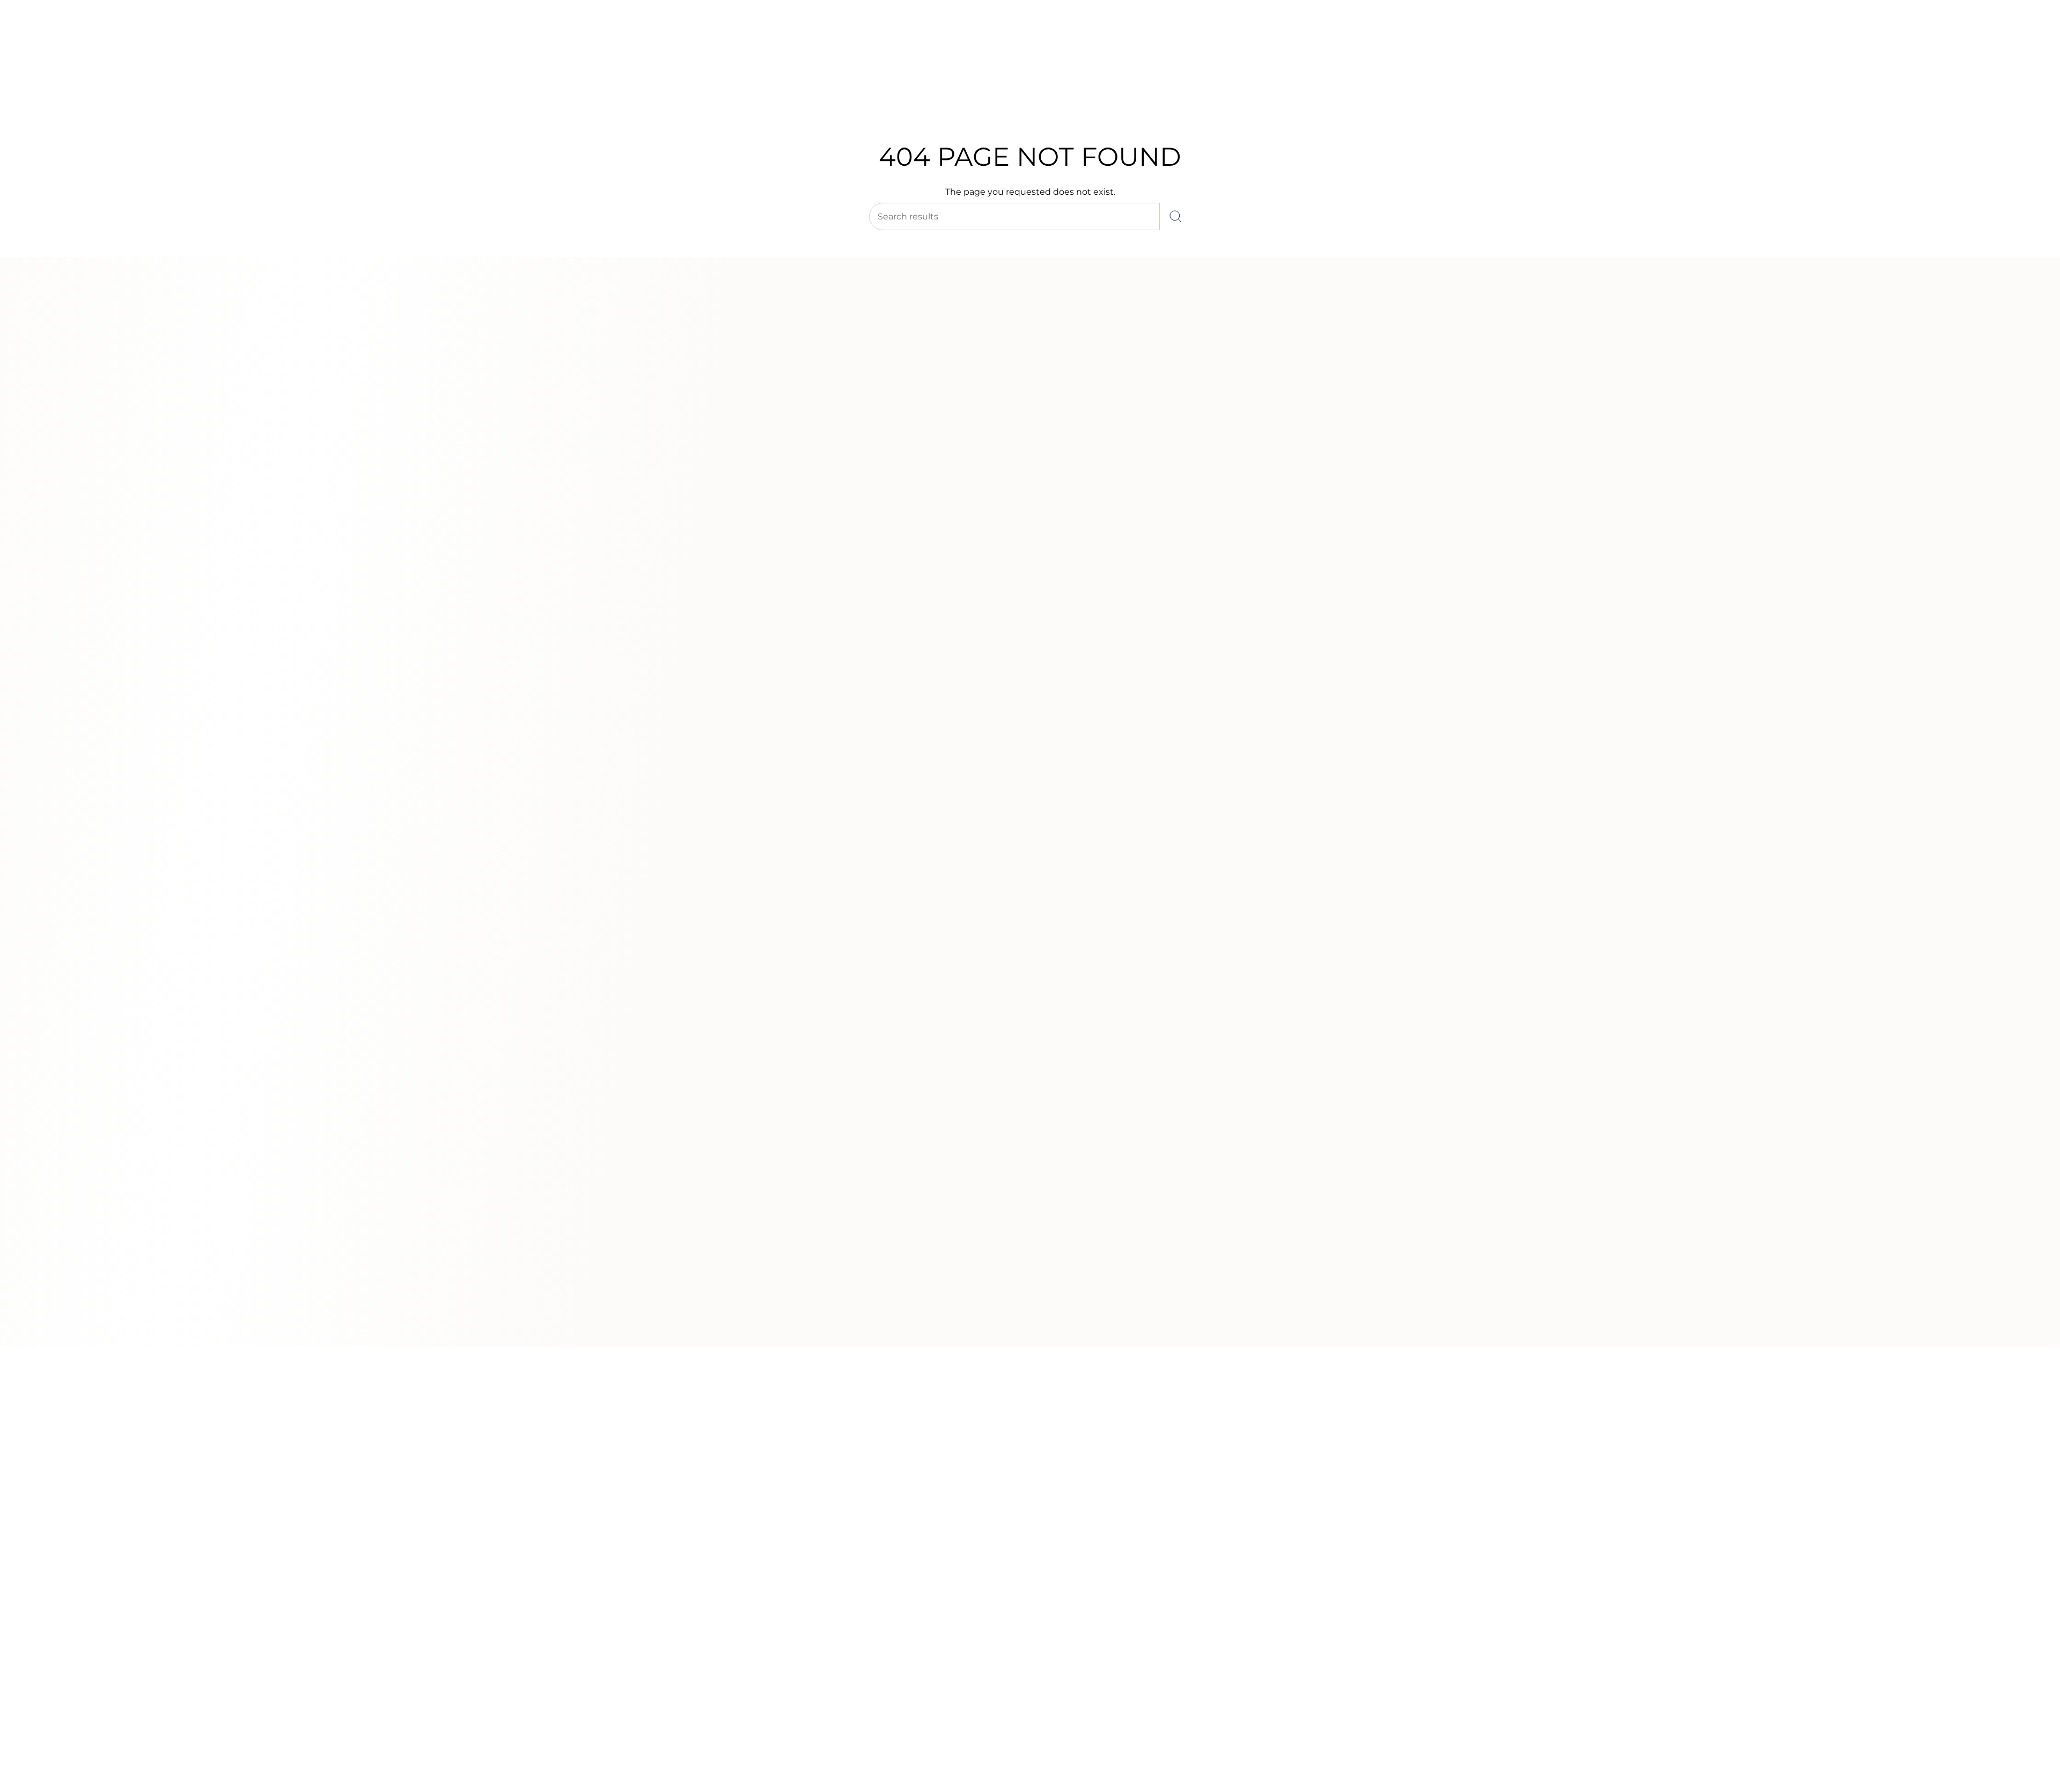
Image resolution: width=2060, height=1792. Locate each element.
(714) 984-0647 (54, 37)
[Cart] (2027, 75)
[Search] (1175, 216)
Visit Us (102, 37)
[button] (860, 101)
